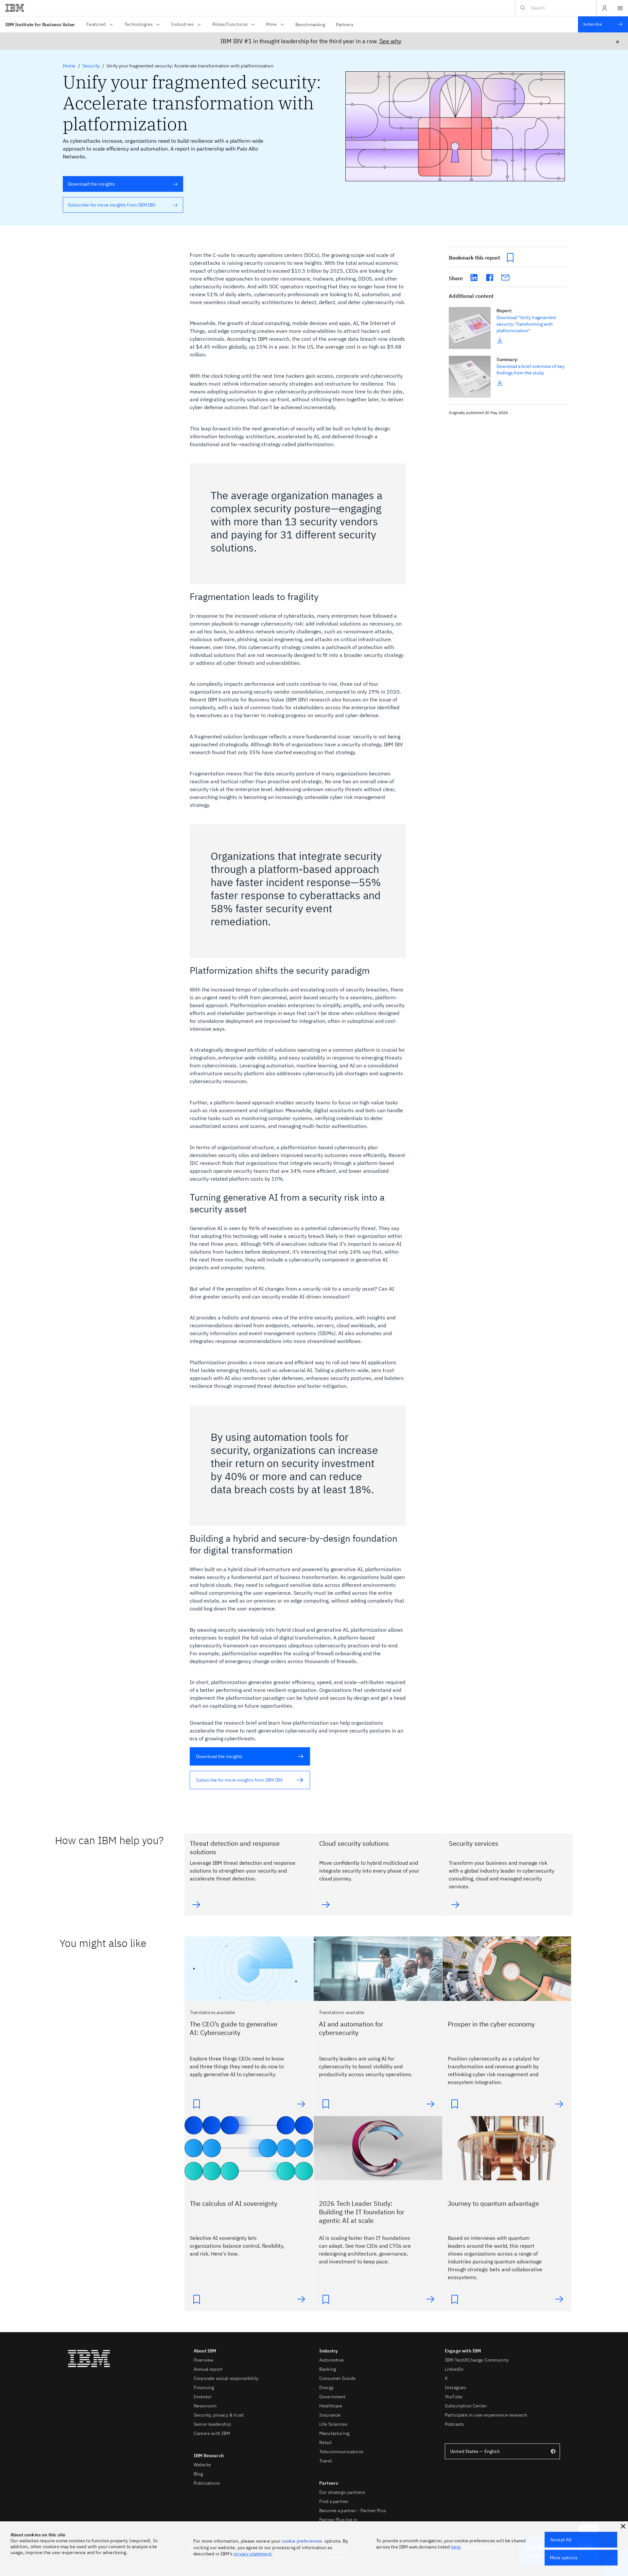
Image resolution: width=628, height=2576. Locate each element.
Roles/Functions (230, 24)
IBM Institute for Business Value (40, 25)
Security (91, 66)
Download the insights (89, 184)
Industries (182, 24)
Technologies (139, 24)
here (456, 2547)
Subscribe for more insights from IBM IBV (109, 205)
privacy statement (253, 2554)
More (271, 24)
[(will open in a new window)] (474, 278)
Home (69, 66)
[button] (623, 2526)
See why (390, 41)
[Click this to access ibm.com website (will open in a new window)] (15, 8)
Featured (96, 24)
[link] (470, 328)
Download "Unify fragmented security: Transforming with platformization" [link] (526, 324)
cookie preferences (302, 2541)
